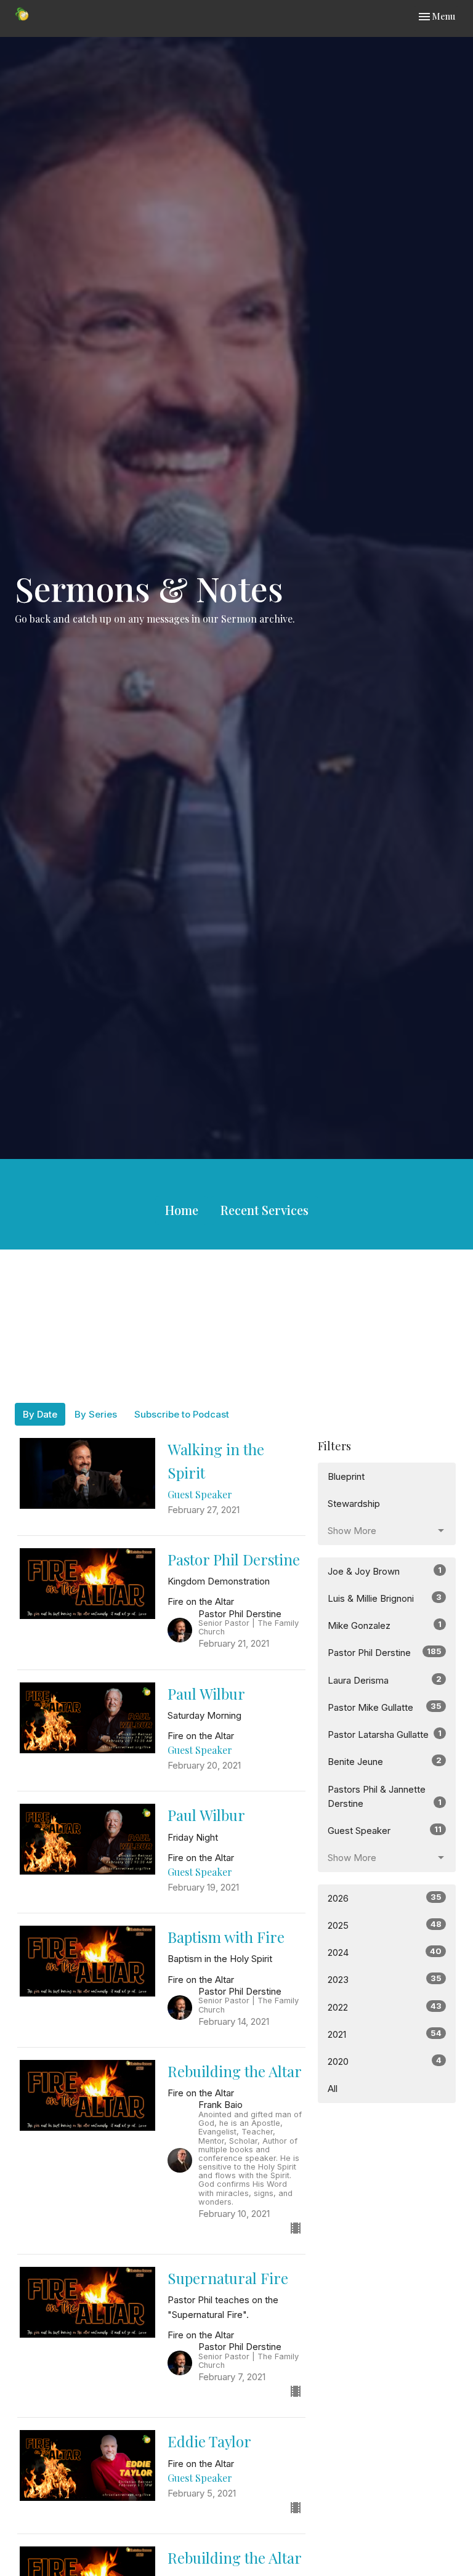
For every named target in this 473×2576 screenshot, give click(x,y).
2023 (385, 1979)
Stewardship (354, 1504)
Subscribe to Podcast (182, 1414)
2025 (385, 1925)
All (333, 2089)
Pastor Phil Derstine (385, 1652)
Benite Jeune (385, 1761)
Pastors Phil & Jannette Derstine (385, 1796)
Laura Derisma (385, 1680)
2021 (385, 2034)
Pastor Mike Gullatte (385, 1707)
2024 (385, 1952)
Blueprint (346, 1476)
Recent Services (265, 1210)
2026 (385, 1898)
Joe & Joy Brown (385, 1571)
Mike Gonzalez (385, 1625)
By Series (96, 1414)
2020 (385, 2061)
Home (182, 1210)
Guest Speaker (385, 1830)
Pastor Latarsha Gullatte (385, 1734)
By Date (40, 1414)
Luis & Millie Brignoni (385, 1598)
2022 (385, 2007)
